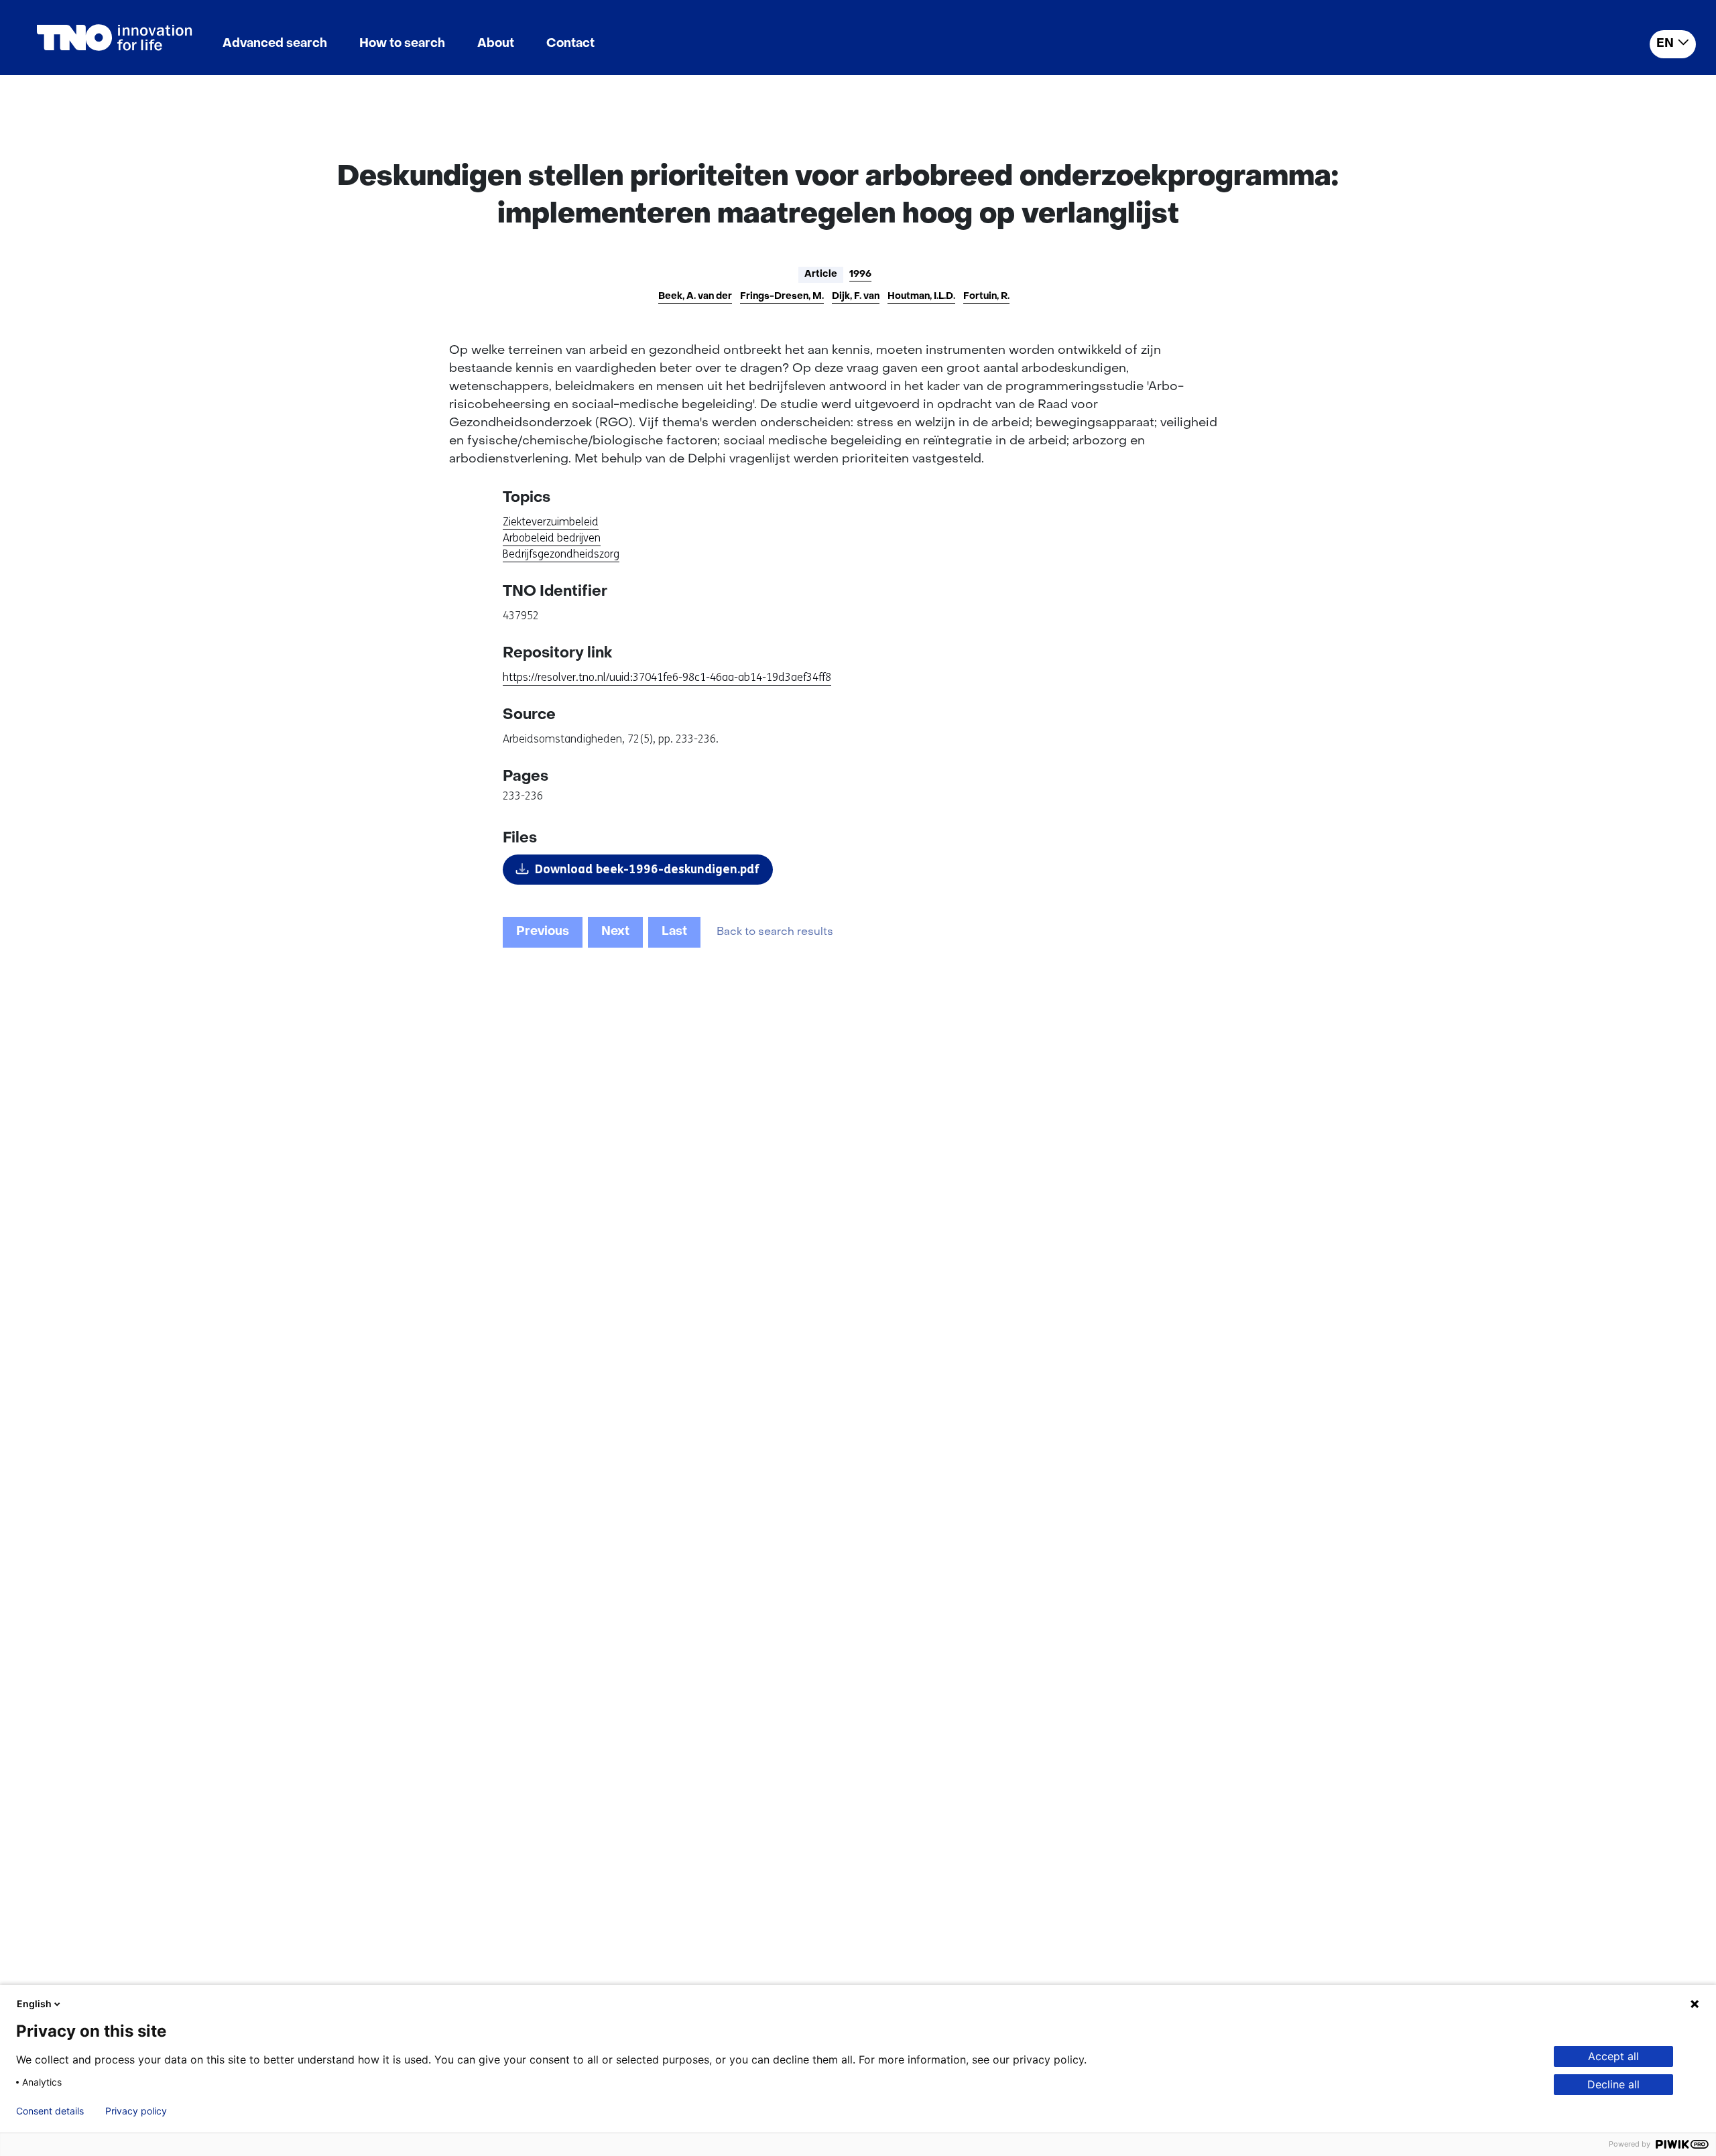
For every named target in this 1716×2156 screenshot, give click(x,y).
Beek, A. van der (695, 297)
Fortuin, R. (986, 297)
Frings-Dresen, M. (782, 297)
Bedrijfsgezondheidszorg (561, 554)
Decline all (1613, 2084)
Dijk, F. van (856, 297)
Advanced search (275, 44)
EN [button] (1665, 44)
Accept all (1613, 2056)
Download (647, 869)
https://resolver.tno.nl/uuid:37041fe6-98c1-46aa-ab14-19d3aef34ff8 (667, 677)
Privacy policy (136, 2111)
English (34, 2004)
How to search (402, 44)
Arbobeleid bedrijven (552, 538)
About (496, 44)
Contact (570, 44)
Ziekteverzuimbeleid (551, 522)
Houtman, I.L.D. (921, 297)
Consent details (50, 2111)
